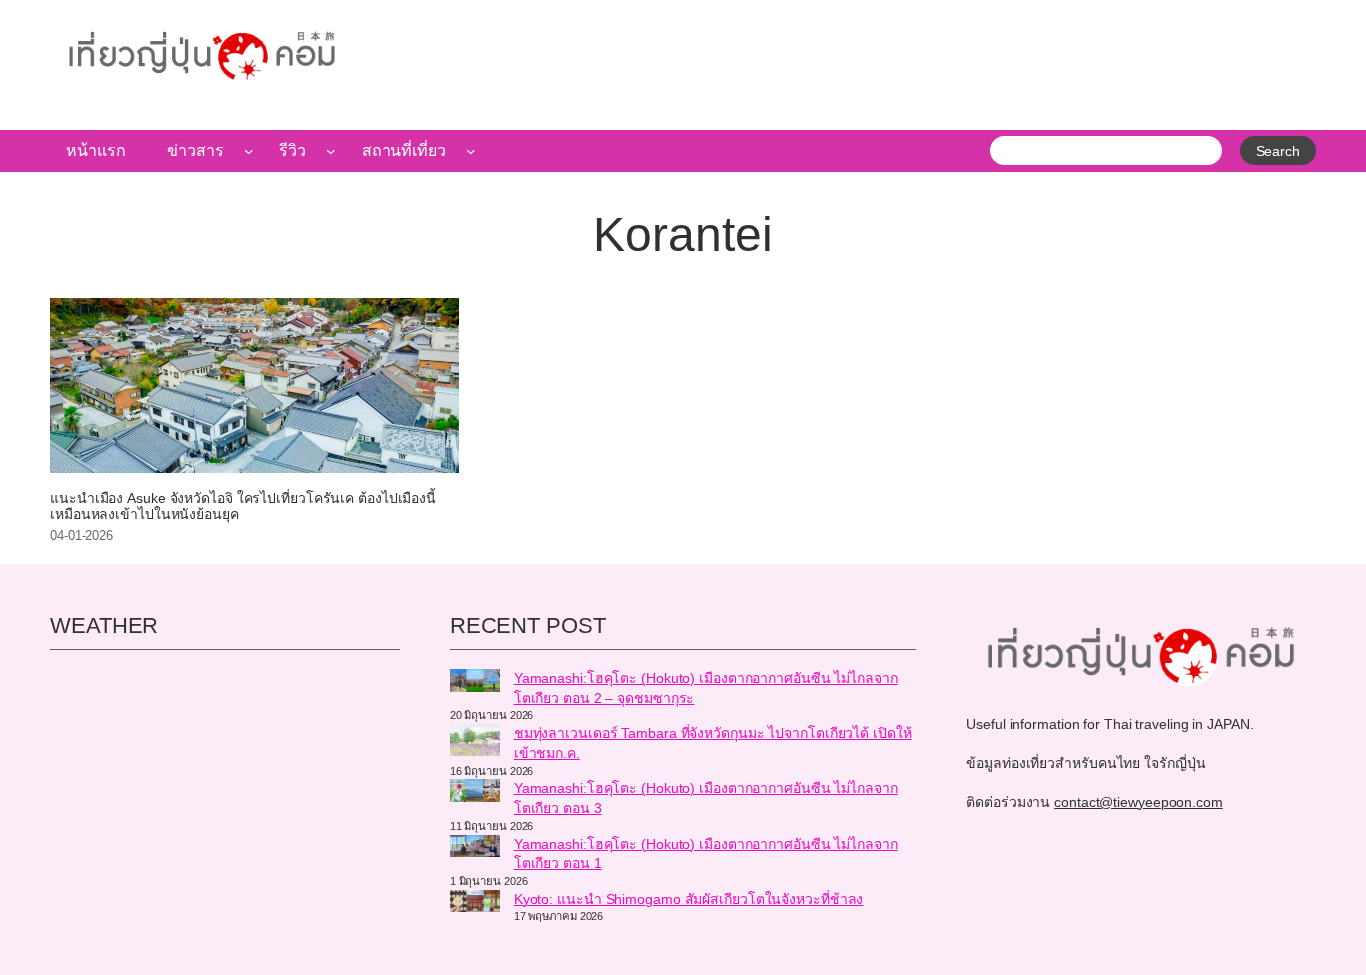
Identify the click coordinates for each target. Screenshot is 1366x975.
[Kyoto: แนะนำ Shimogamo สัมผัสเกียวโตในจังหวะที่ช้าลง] (475, 904)
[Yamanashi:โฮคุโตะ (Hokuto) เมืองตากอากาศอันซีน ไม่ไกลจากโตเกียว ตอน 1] (475, 849)
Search (1278, 151)
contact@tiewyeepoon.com (1138, 802)
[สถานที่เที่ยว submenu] (471, 151)
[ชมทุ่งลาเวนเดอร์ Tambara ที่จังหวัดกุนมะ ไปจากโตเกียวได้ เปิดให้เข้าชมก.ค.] (475, 743)
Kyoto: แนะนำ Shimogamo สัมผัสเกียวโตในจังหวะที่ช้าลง (689, 899)
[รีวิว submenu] (331, 151)
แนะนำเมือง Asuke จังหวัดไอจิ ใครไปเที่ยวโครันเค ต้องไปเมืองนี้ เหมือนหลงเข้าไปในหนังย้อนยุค (243, 506)
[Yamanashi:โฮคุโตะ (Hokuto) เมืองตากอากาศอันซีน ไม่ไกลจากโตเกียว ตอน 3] (475, 793)
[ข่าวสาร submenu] (249, 151)
